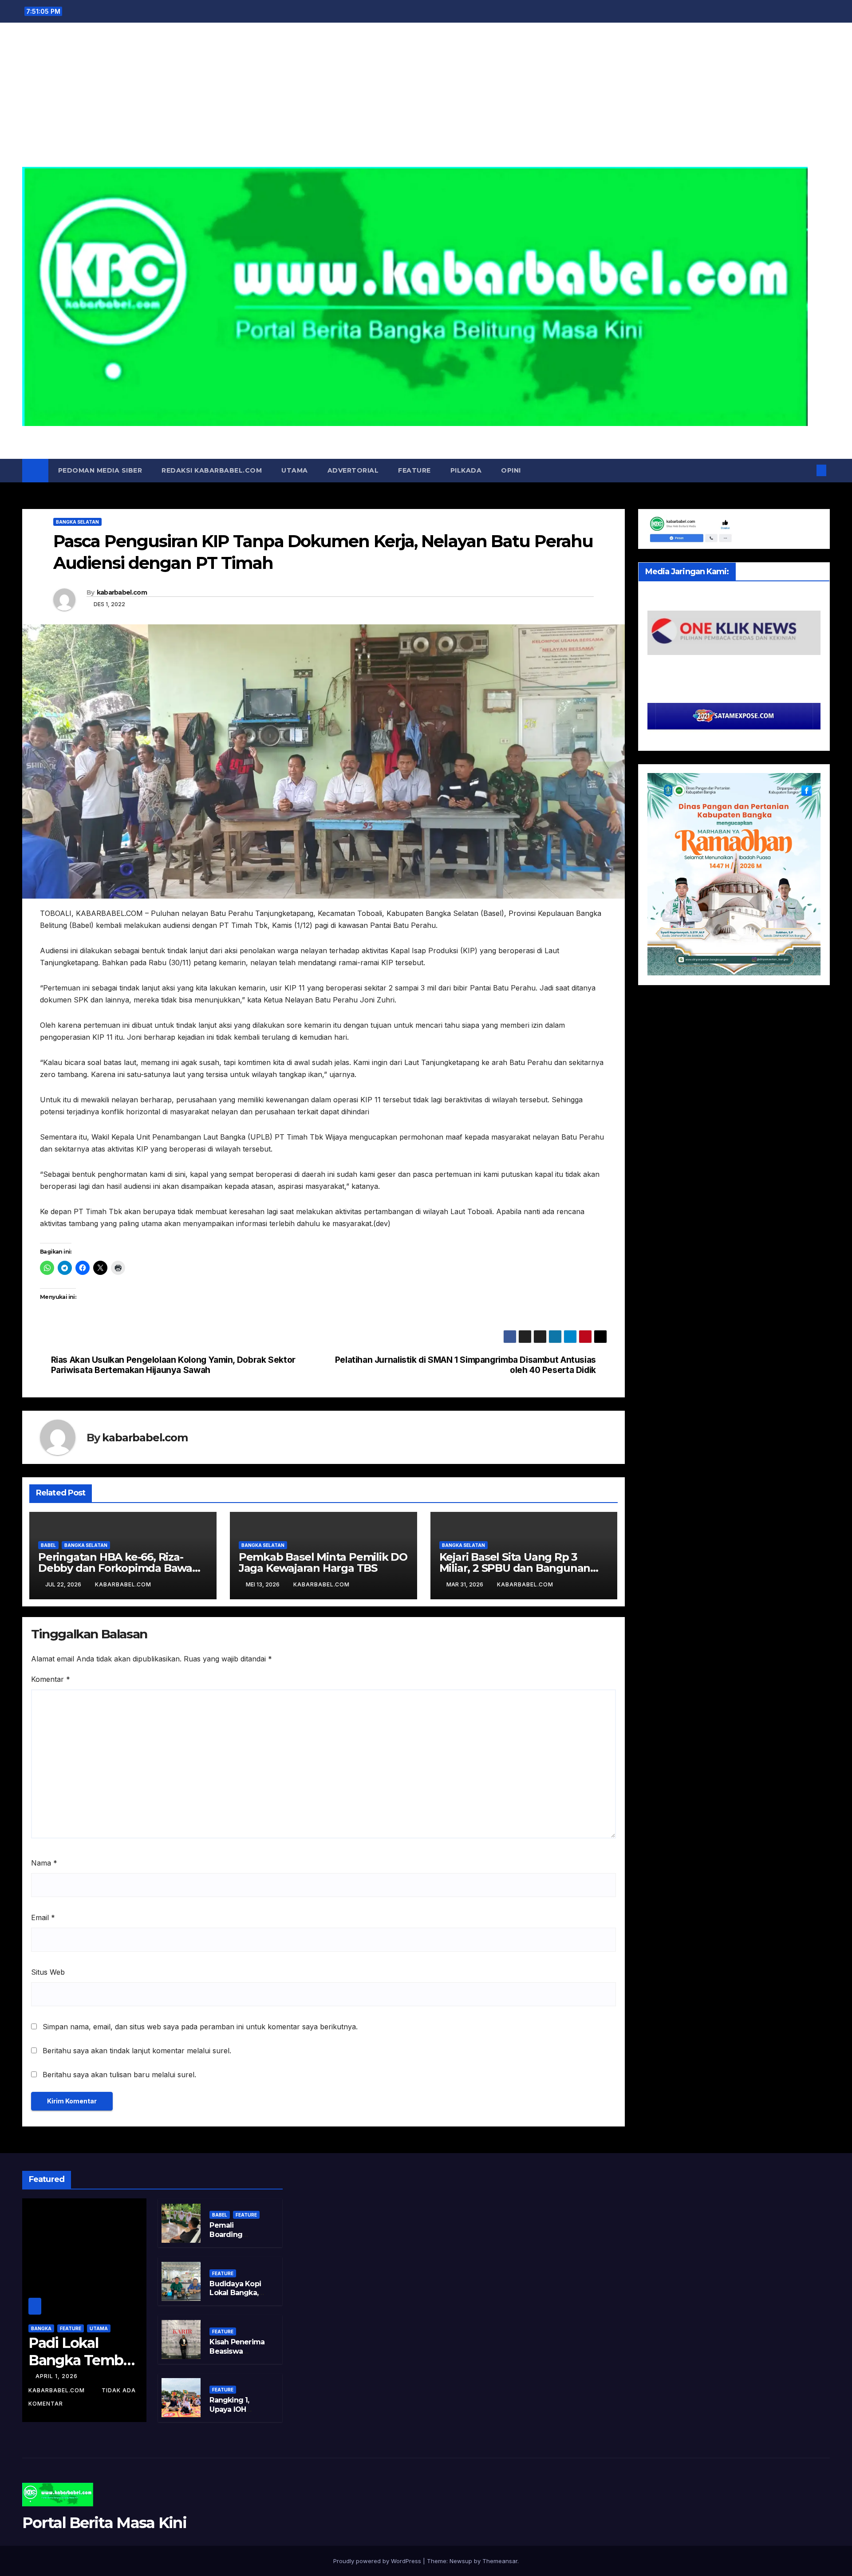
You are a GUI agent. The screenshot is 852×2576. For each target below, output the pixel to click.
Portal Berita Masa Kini (426, 436)
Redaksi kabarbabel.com (212, 470)
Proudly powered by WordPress (378, 2561)
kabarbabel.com (122, 592)
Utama (295, 470)
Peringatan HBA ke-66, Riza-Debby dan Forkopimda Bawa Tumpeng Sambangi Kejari (115, 1568)
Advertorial (353, 470)
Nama (44, 1863)
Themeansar (500, 2561)
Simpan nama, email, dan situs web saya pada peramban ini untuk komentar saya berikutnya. (200, 2027)
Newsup (461, 2561)
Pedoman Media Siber (100, 470)
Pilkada (466, 470)
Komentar (51, 1679)
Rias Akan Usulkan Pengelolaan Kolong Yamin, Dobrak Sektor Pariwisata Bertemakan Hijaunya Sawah (173, 1365)
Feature (414, 470)
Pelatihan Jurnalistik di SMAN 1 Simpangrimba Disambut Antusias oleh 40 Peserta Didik (465, 1365)
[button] (807, 470)
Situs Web (48, 1972)
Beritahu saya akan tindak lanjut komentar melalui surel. (137, 2051)
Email (43, 1917)
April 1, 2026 (57, 2376)
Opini (511, 470)
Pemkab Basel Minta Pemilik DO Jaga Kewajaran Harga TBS (323, 1562)
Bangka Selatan (77, 522)
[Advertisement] (426, 100)
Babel (48, 1545)
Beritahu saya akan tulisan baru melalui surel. (119, 2075)
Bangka (41, 2328)
